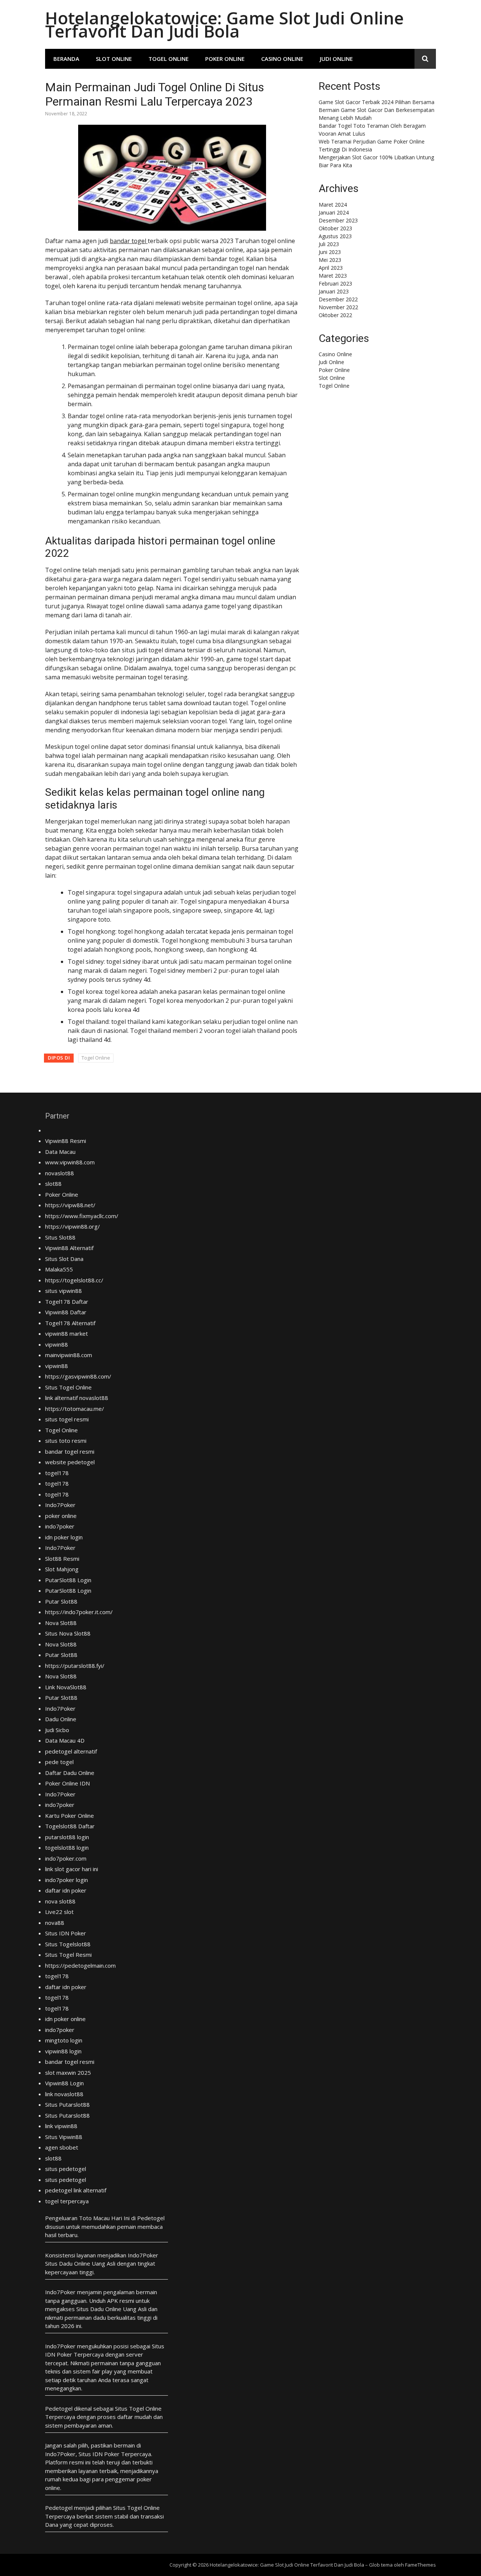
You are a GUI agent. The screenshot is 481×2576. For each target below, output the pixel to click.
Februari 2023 (335, 283)
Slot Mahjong (62, 1569)
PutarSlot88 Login (68, 1580)
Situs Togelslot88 (68, 1944)
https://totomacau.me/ (75, 1409)
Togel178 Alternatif (70, 1323)
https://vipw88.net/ (70, 1205)
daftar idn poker (66, 1890)
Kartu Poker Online (70, 1816)
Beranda (66, 59)
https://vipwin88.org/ (73, 1226)
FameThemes (420, 2565)
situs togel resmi (67, 1419)
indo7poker (60, 1526)
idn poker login (64, 1537)
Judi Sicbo (57, 1730)
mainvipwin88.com (69, 1355)
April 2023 (331, 268)
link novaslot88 (64, 2094)
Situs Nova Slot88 (68, 1633)
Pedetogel (151, 2218)
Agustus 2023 (335, 236)
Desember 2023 (338, 220)
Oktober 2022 (335, 315)
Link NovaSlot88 (66, 1687)
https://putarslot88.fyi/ (75, 1666)
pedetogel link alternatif (76, 2190)
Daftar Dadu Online (70, 1773)
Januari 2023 (334, 291)
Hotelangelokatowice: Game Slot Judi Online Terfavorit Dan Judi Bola (224, 24)
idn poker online (65, 2019)
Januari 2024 (334, 212)
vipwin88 (57, 1344)
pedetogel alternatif (71, 1751)
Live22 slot (59, 1912)
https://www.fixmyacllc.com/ (82, 1216)
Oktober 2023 (335, 228)
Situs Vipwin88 (64, 2137)
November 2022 (338, 307)
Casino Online (282, 59)
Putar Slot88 (61, 1601)
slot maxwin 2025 (68, 2073)
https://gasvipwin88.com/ (78, 1376)
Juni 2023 (330, 252)
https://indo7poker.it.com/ (79, 1612)
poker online (61, 1516)
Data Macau (60, 1152)
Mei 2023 (330, 260)
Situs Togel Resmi (68, 1955)
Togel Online (169, 59)
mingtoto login (64, 2040)
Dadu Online (61, 1719)
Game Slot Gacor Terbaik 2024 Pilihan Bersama (377, 102)
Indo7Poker (60, 1505)
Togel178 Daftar (67, 1302)
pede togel (59, 1762)
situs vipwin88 (64, 1291)
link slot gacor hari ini (72, 1869)
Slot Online (114, 59)
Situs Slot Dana (64, 1259)
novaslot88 (60, 1173)
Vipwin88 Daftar (66, 1312)
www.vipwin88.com (70, 1162)
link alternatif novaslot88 (77, 1398)
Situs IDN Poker (66, 1933)
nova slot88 (60, 1901)
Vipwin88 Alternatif (69, 1248)
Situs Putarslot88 (67, 2104)
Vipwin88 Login (64, 2083)
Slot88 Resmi (62, 1559)
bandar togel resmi (70, 1451)
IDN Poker (59, 2354)
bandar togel (129, 241)
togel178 (57, 1473)
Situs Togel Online (68, 1387)
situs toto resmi (66, 1441)
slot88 (53, 1184)
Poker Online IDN (67, 1783)
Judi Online (336, 59)
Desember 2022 (338, 299)
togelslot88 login (67, 1847)
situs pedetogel (66, 2169)
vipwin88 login (63, 2051)
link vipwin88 (61, 2126)
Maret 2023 (333, 276)
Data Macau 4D (65, 1740)
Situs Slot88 (60, 1237)
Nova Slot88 (61, 1623)
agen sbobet (62, 2147)
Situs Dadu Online (99, 2309)
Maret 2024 (333, 205)
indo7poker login (67, 1880)
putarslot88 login (67, 1837)
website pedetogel (70, 1462)
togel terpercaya (67, 2201)
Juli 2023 (329, 244)
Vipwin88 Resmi (66, 1141)
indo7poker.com (66, 1858)
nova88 (55, 1923)
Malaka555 (59, 1269)
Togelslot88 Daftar (70, 1826)
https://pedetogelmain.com (80, 1965)
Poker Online (225, 59)
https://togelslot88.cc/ (74, 1280)
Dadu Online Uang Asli (87, 2263)
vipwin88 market (67, 1333)
